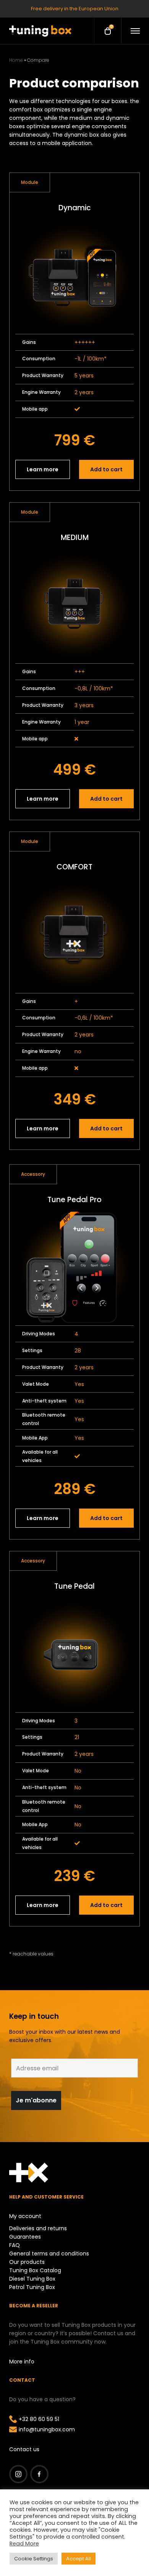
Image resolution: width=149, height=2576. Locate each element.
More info (22, 2362)
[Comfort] (74, 936)
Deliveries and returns (38, 2228)
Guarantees (25, 2237)
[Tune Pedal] (74, 1655)
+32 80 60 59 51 (39, 2419)
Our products (27, 2262)
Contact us (24, 2449)
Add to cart (106, 469)
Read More (24, 2544)
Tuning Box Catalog (35, 2270)
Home (16, 60)
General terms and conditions (49, 2254)
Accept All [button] (79, 2559)
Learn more (43, 469)
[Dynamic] (74, 277)
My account (25, 2216)
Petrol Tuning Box (32, 2287)
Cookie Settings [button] (34, 2559)
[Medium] (74, 606)
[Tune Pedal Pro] (74, 1268)
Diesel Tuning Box (32, 2279)
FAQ (15, 2245)
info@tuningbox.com (47, 2429)
